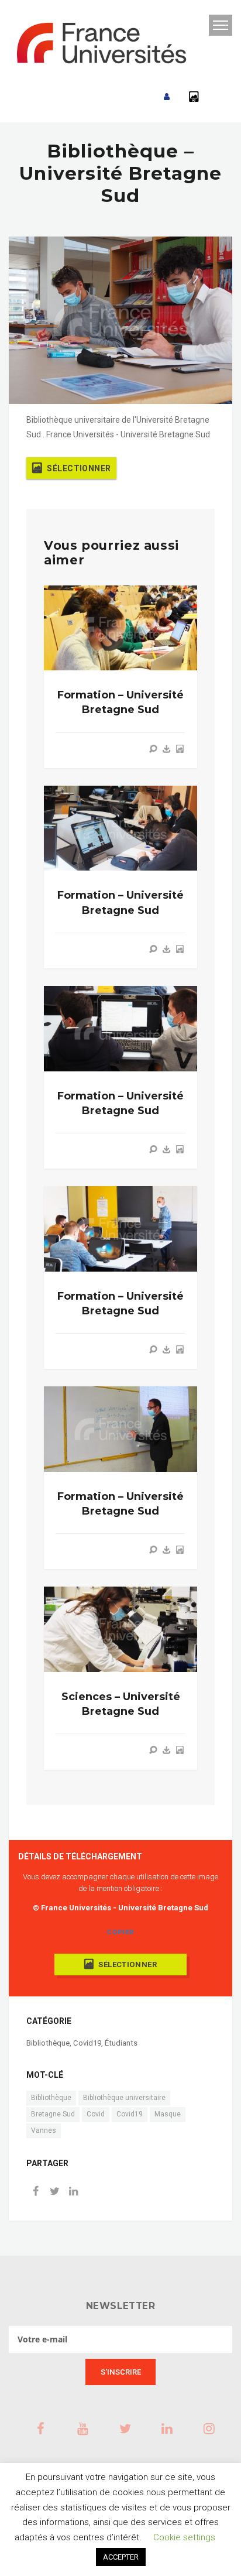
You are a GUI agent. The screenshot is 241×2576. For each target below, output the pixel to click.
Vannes (44, 2130)
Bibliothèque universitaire (124, 2098)
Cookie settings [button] (184, 2537)
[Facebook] (36, 2192)
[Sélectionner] (180, 749)
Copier (120, 1932)
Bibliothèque (48, 2043)
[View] (153, 749)
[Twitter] (54, 2192)
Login (167, 97)
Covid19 (87, 2043)
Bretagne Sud (53, 2114)
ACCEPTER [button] (121, 2557)
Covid (96, 2114)
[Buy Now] (167, 749)
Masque (168, 2114)
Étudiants (121, 2043)
